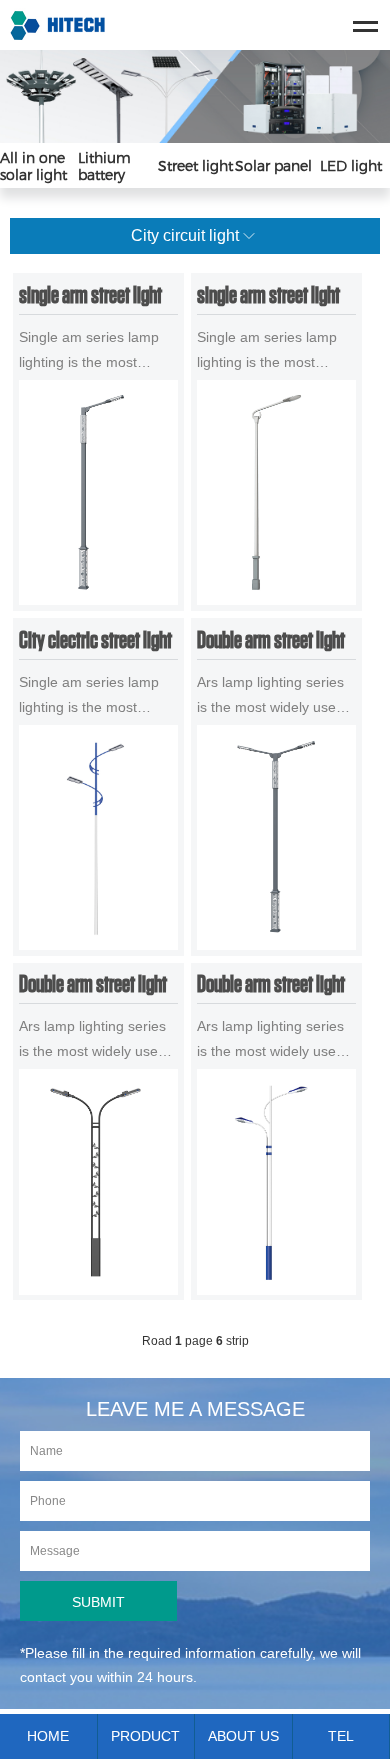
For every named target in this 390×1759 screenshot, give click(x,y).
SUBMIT (98, 1602)
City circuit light (185, 235)
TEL (341, 1736)
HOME (48, 1736)
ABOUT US (243, 1736)
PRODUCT (145, 1736)
